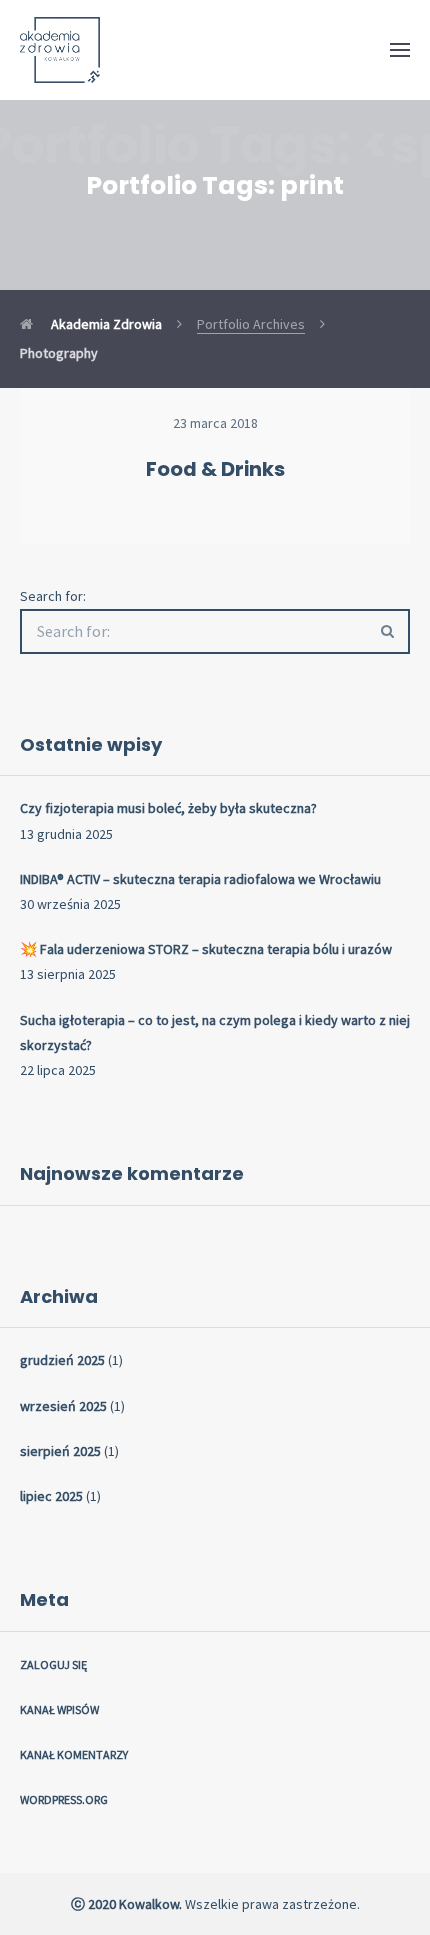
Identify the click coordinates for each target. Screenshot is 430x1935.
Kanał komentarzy (74, 1754)
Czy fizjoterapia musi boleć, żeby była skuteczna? (168, 808)
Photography (59, 353)
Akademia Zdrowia (105, 324)
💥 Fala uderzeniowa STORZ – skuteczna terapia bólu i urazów (206, 949)
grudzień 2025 (62, 1360)
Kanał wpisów (59, 1709)
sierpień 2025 (60, 1451)
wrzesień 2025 (63, 1406)
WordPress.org (64, 1799)
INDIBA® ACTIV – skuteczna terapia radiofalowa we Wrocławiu (200, 879)
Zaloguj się (53, 1664)
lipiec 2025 (51, 1496)
